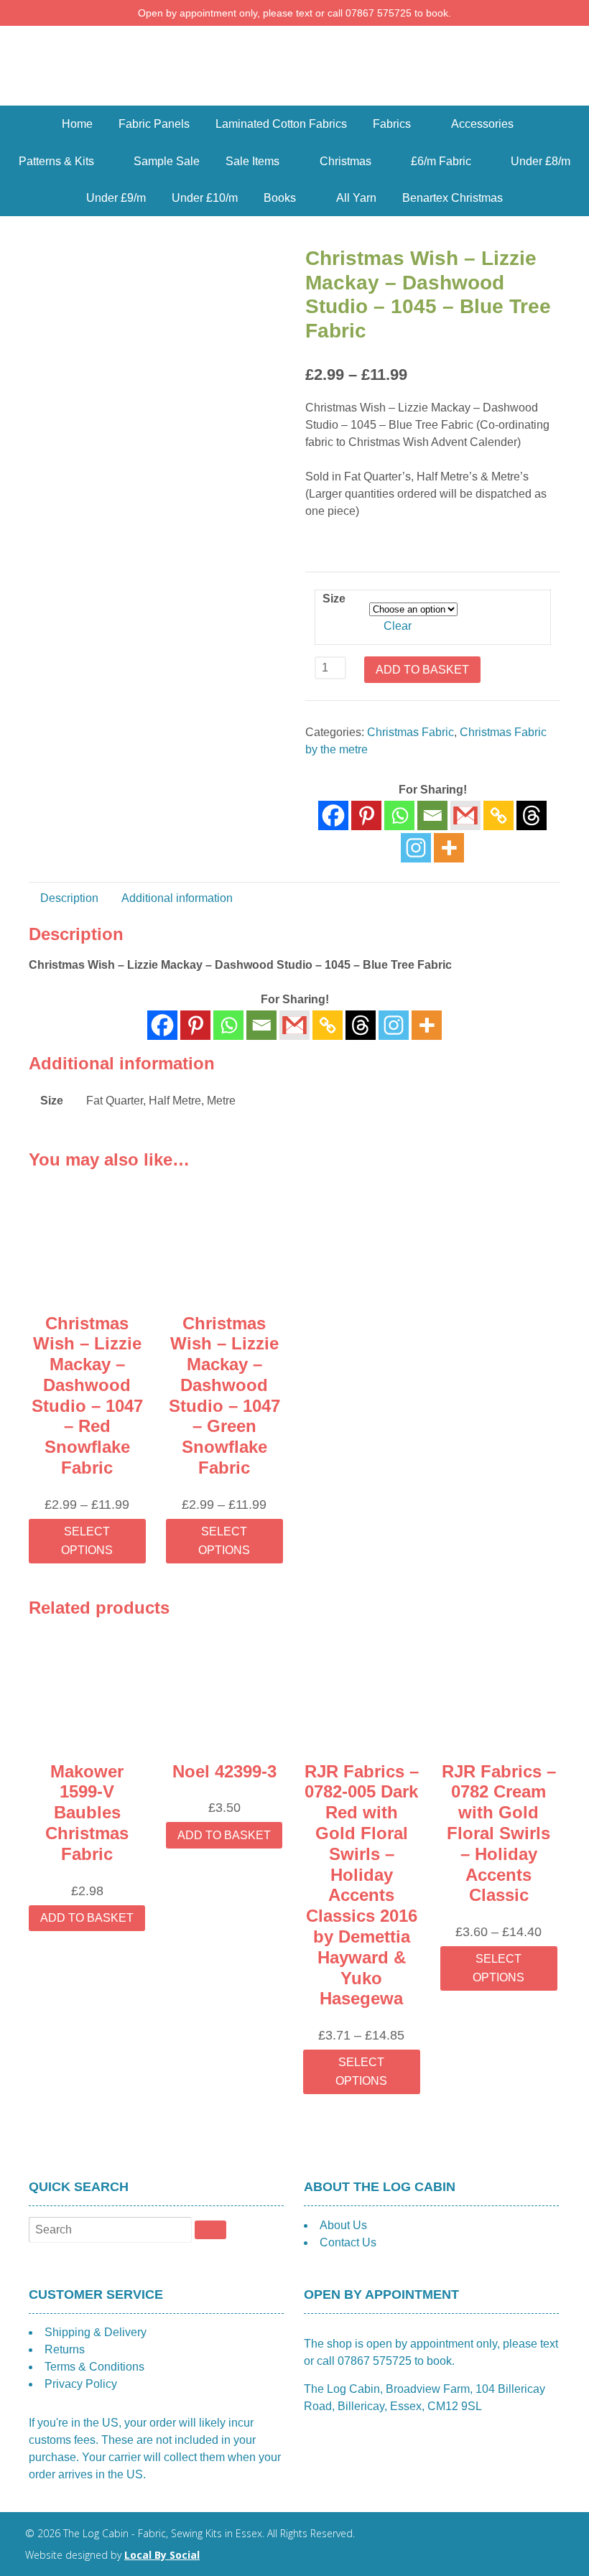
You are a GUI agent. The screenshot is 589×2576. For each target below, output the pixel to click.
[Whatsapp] (399, 815)
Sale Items (252, 161)
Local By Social (162, 2555)
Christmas (345, 161)
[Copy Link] (498, 815)
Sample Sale (167, 161)
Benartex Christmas (453, 198)
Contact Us (348, 2242)
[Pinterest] (366, 815)
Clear (398, 626)
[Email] (432, 815)
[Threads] (532, 815)
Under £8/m (541, 161)
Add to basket (422, 670)
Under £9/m (116, 198)
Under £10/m (205, 198)
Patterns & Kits (56, 161)
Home (77, 124)
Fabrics (392, 124)
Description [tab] (69, 898)
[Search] (210, 2230)
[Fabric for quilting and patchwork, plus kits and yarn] (294, 97)
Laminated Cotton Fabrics (281, 124)
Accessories (482, 124)
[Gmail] (294, 1025)
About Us (343, 2225)
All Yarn (356, 198)
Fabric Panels (154, 124)
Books (280, 198)
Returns (65, 2349)
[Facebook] (333, 815)
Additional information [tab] (177, 898)
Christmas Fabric (411, 732)
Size (334, 599)
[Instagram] (416, 848)
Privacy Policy (81, 2384)
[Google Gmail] (465, 815)
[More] (449, 848)
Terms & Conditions (94, 2367)
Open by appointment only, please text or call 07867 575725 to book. (294, 13)
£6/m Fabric (441, 161)
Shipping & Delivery (96, 2332)
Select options (87, 1541)
